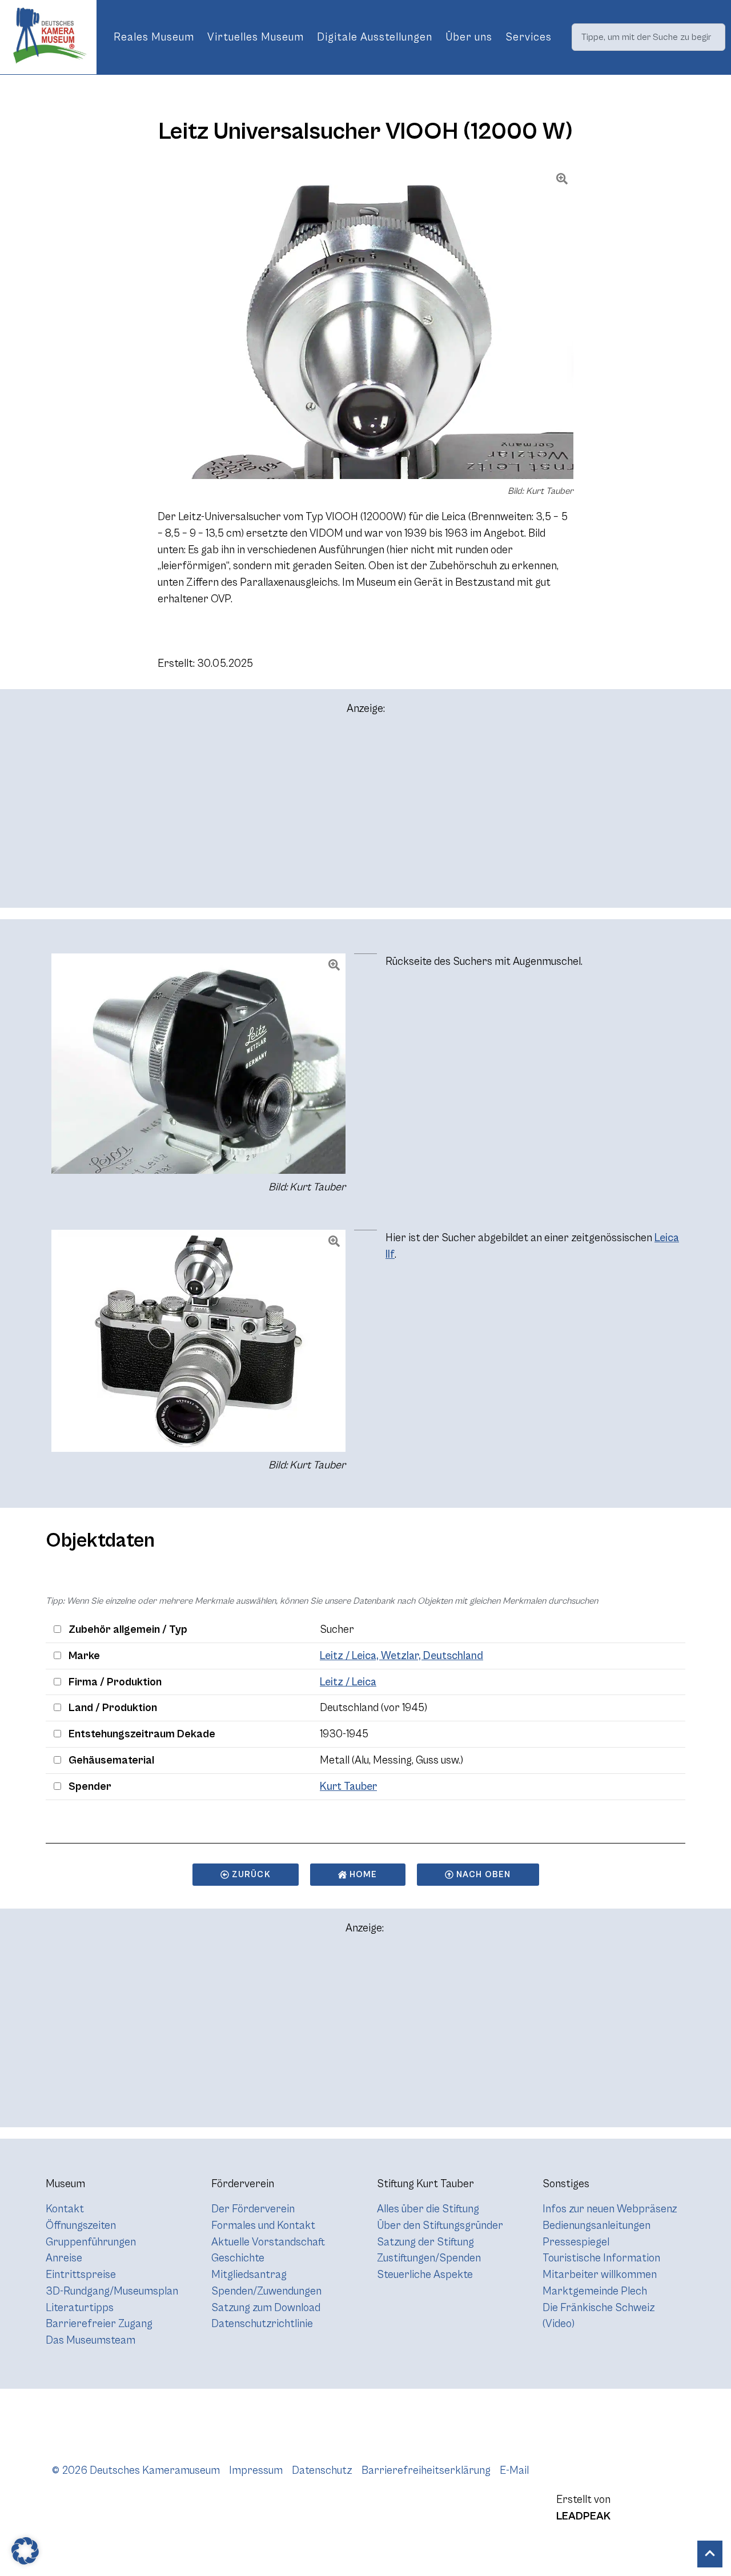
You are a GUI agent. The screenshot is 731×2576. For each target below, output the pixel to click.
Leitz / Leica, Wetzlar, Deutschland (401, 1656)
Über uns (469, 37)
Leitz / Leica (348, 1682)
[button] (25, 2551)
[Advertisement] (365, 816)
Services (529, 37)
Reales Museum (154, 37)
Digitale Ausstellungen (375, 37)
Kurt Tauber (348, 1786)
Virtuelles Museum (256, 37)
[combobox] (648, 37)
